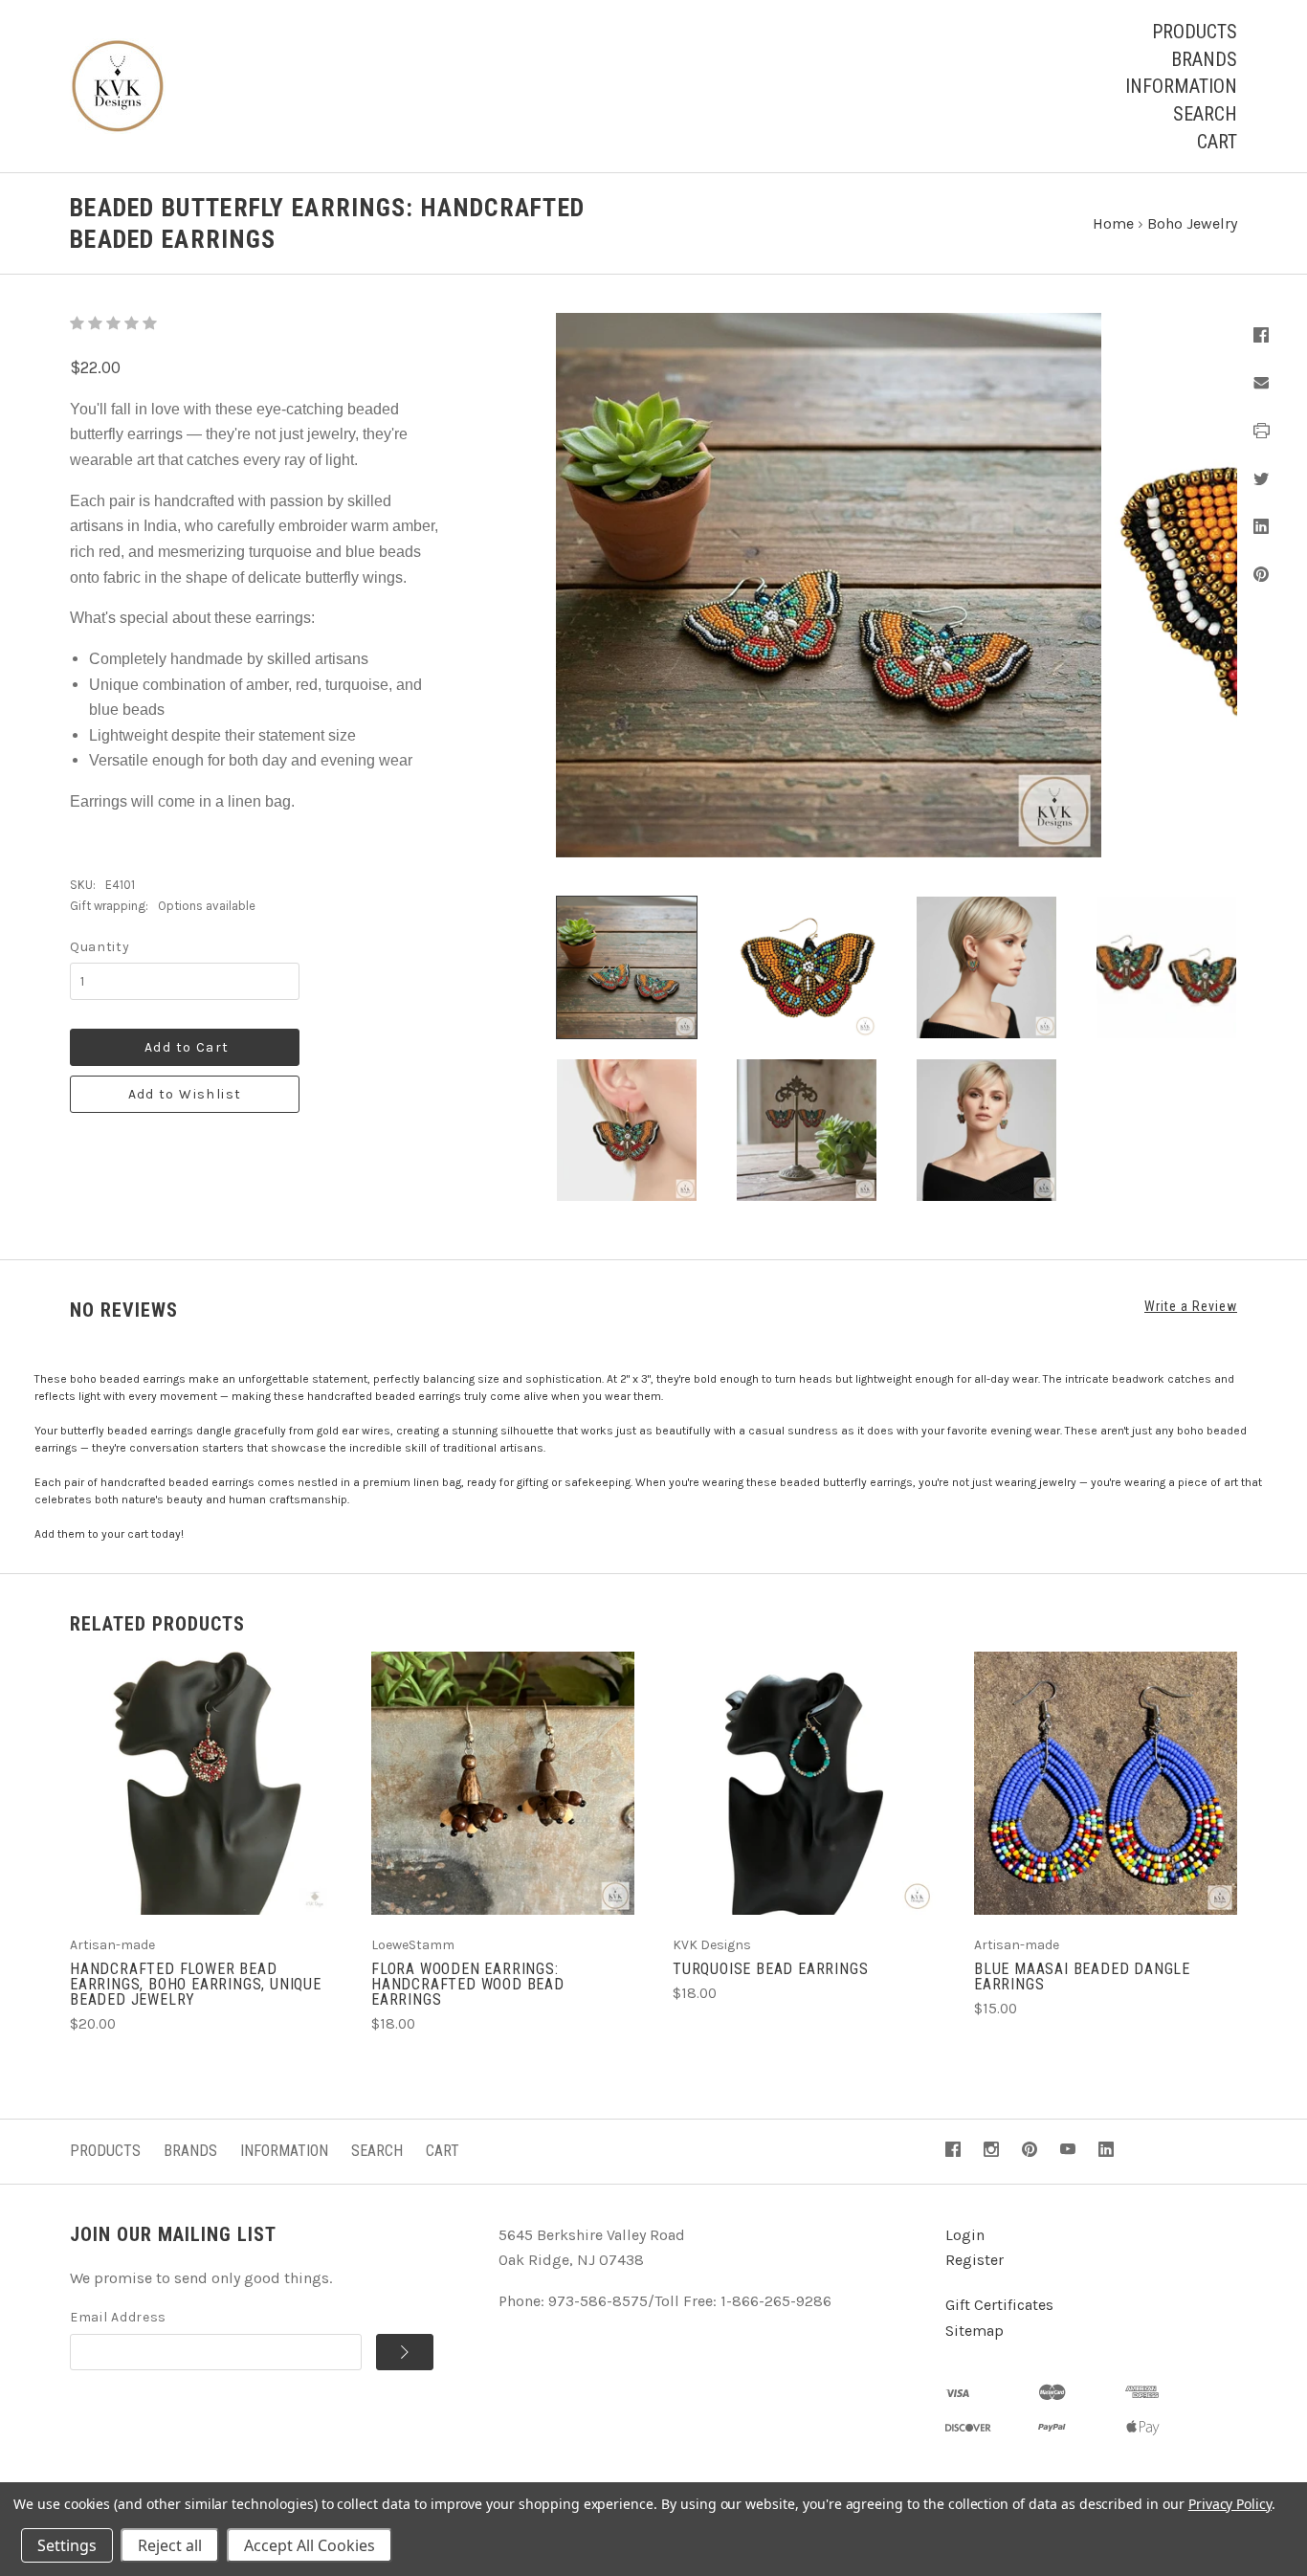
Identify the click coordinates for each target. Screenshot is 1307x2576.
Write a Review (1191, 1306)
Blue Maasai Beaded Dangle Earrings (1082, 1976)
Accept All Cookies (310, 2545)
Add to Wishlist (185, 1094)
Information (1181, 86)
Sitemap (975, 2331)
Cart (1217, 142)
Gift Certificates (999, 2305)
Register (975, 2260)
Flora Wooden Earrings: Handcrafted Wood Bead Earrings (468, 1984)
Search (1205, 114)
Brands (1204, 59)
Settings (67, 2545)
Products (1195, 32)
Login (965, 2235)
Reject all (170, 2545)
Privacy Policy (1230, 2504)
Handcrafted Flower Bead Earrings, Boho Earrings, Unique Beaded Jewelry (196, 1984)
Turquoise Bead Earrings (770, 1969)
